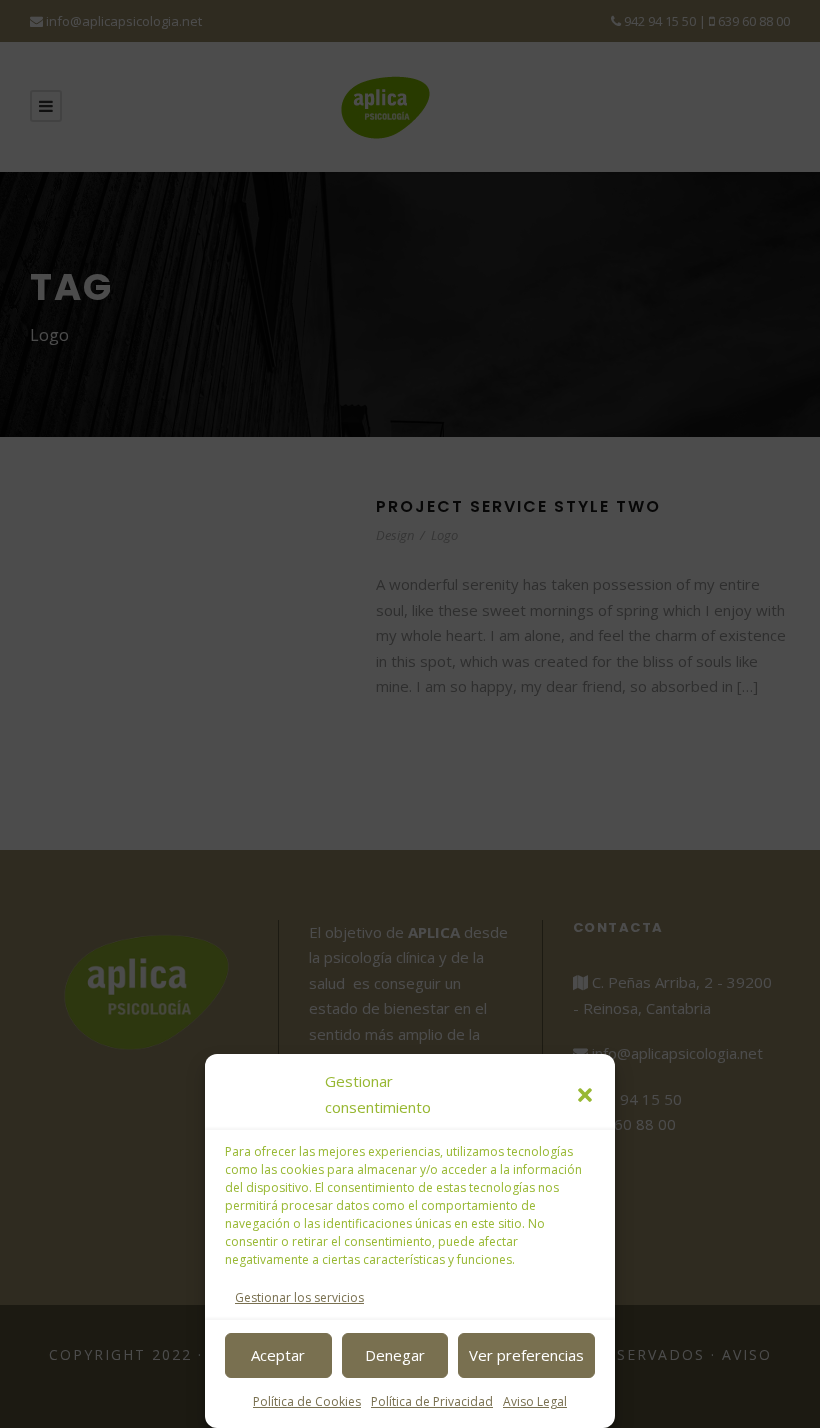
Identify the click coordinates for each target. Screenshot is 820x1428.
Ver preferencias (526, 1355)
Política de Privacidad (432, 1401)
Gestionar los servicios (299, 1297)
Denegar (395, 1355)
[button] (585, 1095)
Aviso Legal (535, 1401)
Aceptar (278, 1355)
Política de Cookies (307, 1401)
